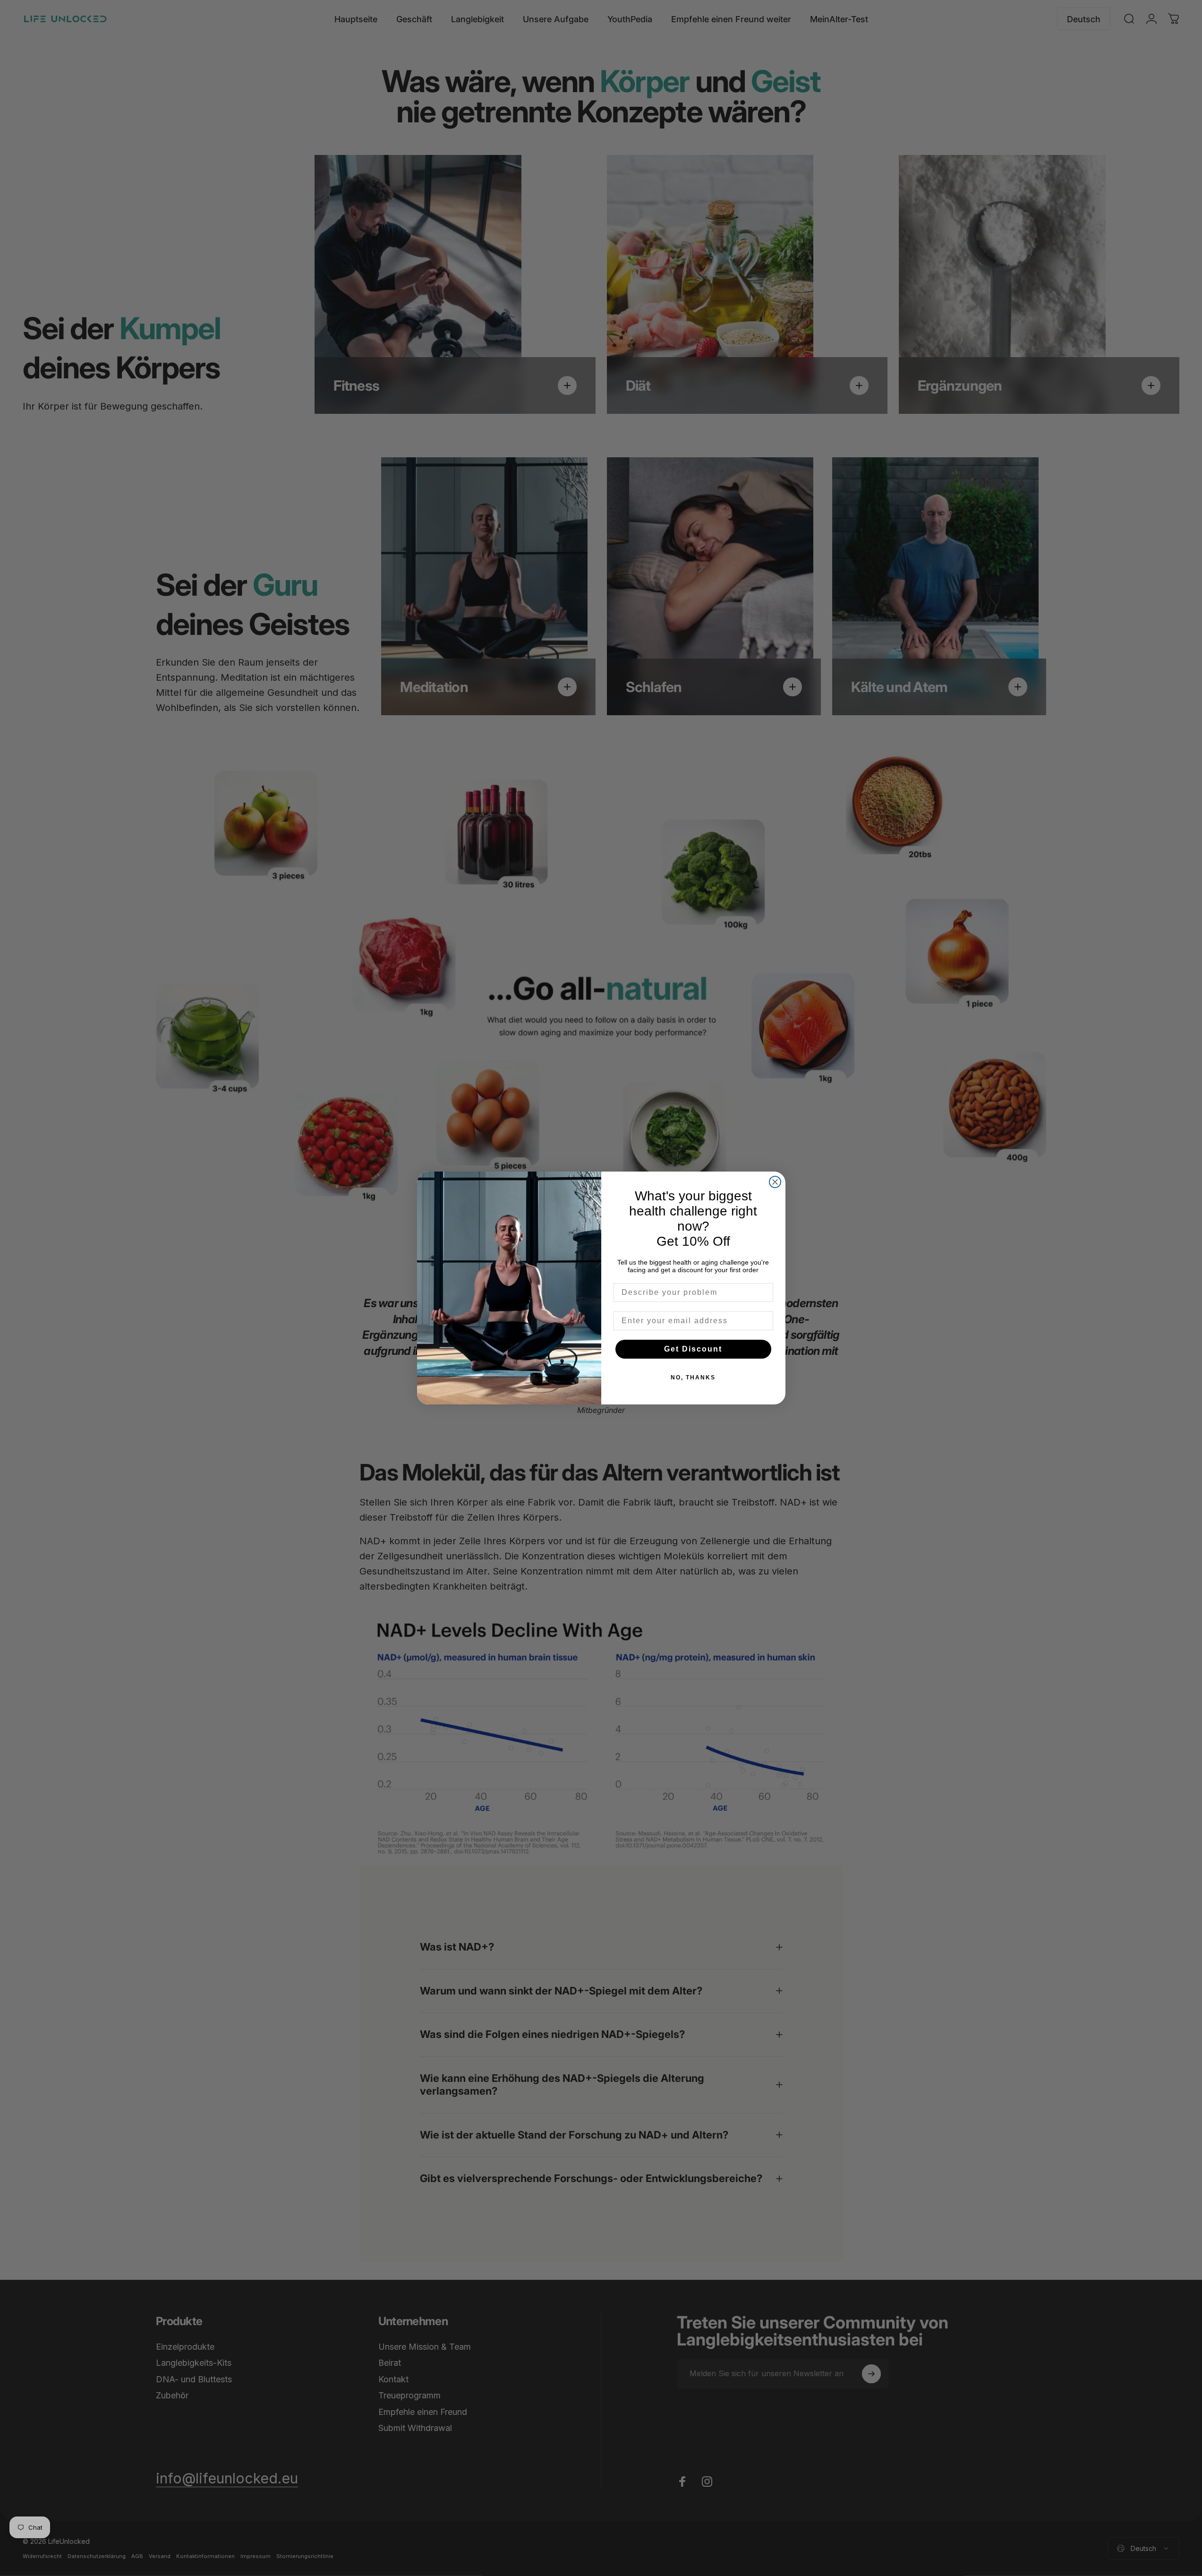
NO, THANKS (693, 1378)
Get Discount (693, 1349)
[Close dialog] (775, 1182)
